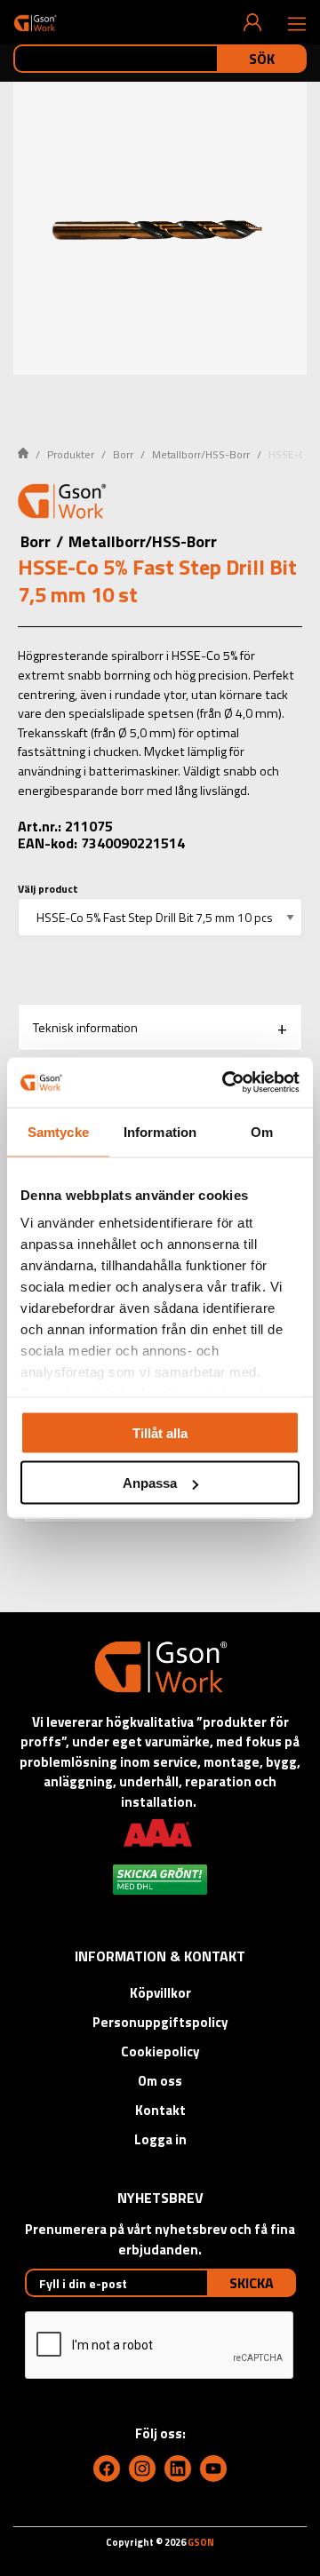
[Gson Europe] (62, 504)
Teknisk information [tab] (85, 1027)
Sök (262, 59)
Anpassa (150, 1483)
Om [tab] (262, 1131)
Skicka (252, 2283)
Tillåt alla (160, 1432)
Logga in (160, 2139)
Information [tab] (160, 1131)
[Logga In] (252, 22)
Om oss (160, 2081)
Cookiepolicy (160, 2051)
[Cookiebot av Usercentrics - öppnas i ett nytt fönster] (226, 1083)
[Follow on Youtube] (213, 2469)
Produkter (71, 454)
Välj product (48, 889)
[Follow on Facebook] (107, 2469)
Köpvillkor (160, 1993)
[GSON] (35, 23)
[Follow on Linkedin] (178, 2469)
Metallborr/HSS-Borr (201, 454)
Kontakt (160, 2110)
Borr (123, 454)
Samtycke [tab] (58, 1131)
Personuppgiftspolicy (160, 2022)
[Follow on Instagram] (142, 2469)
